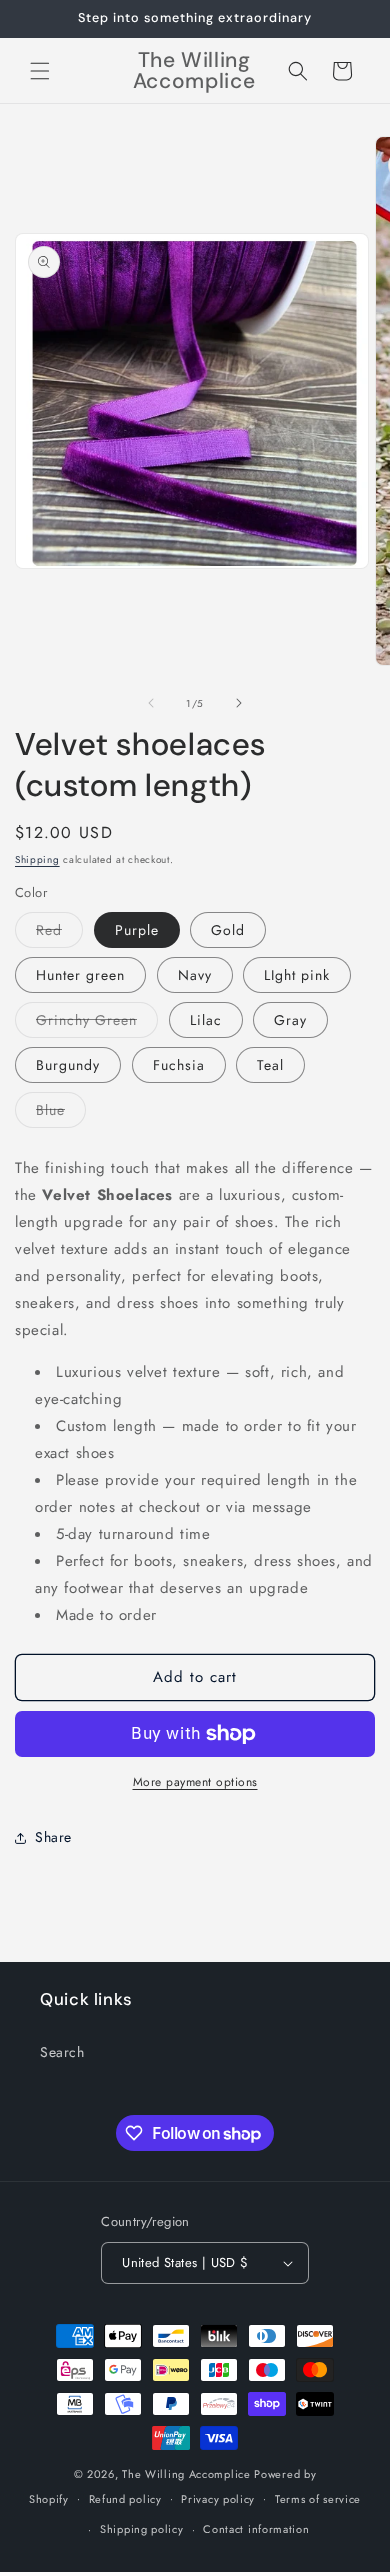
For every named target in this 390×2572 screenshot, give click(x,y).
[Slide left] (151, 703)
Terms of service (318, 2499)
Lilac (206, 1020)
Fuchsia (179, 1065)
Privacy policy (218, 2499)
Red (59, 933)
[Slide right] (239, 703)
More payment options (195, 1782)
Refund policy (125, 2499)
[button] (40, 71)
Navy (195, 975)
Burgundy (68, 1065)
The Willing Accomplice (188, 2474)
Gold (228, 930)
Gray (290, 1020)
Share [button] (53, 1837)
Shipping (37, 859)
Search (62, 2052)
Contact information (256, 2529)
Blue (61, 1113)
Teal (270, 1065)
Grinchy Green (97, 1023)
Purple (137, 930)
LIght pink (297, 975)
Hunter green (80, 975)
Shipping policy (142, 2529)
